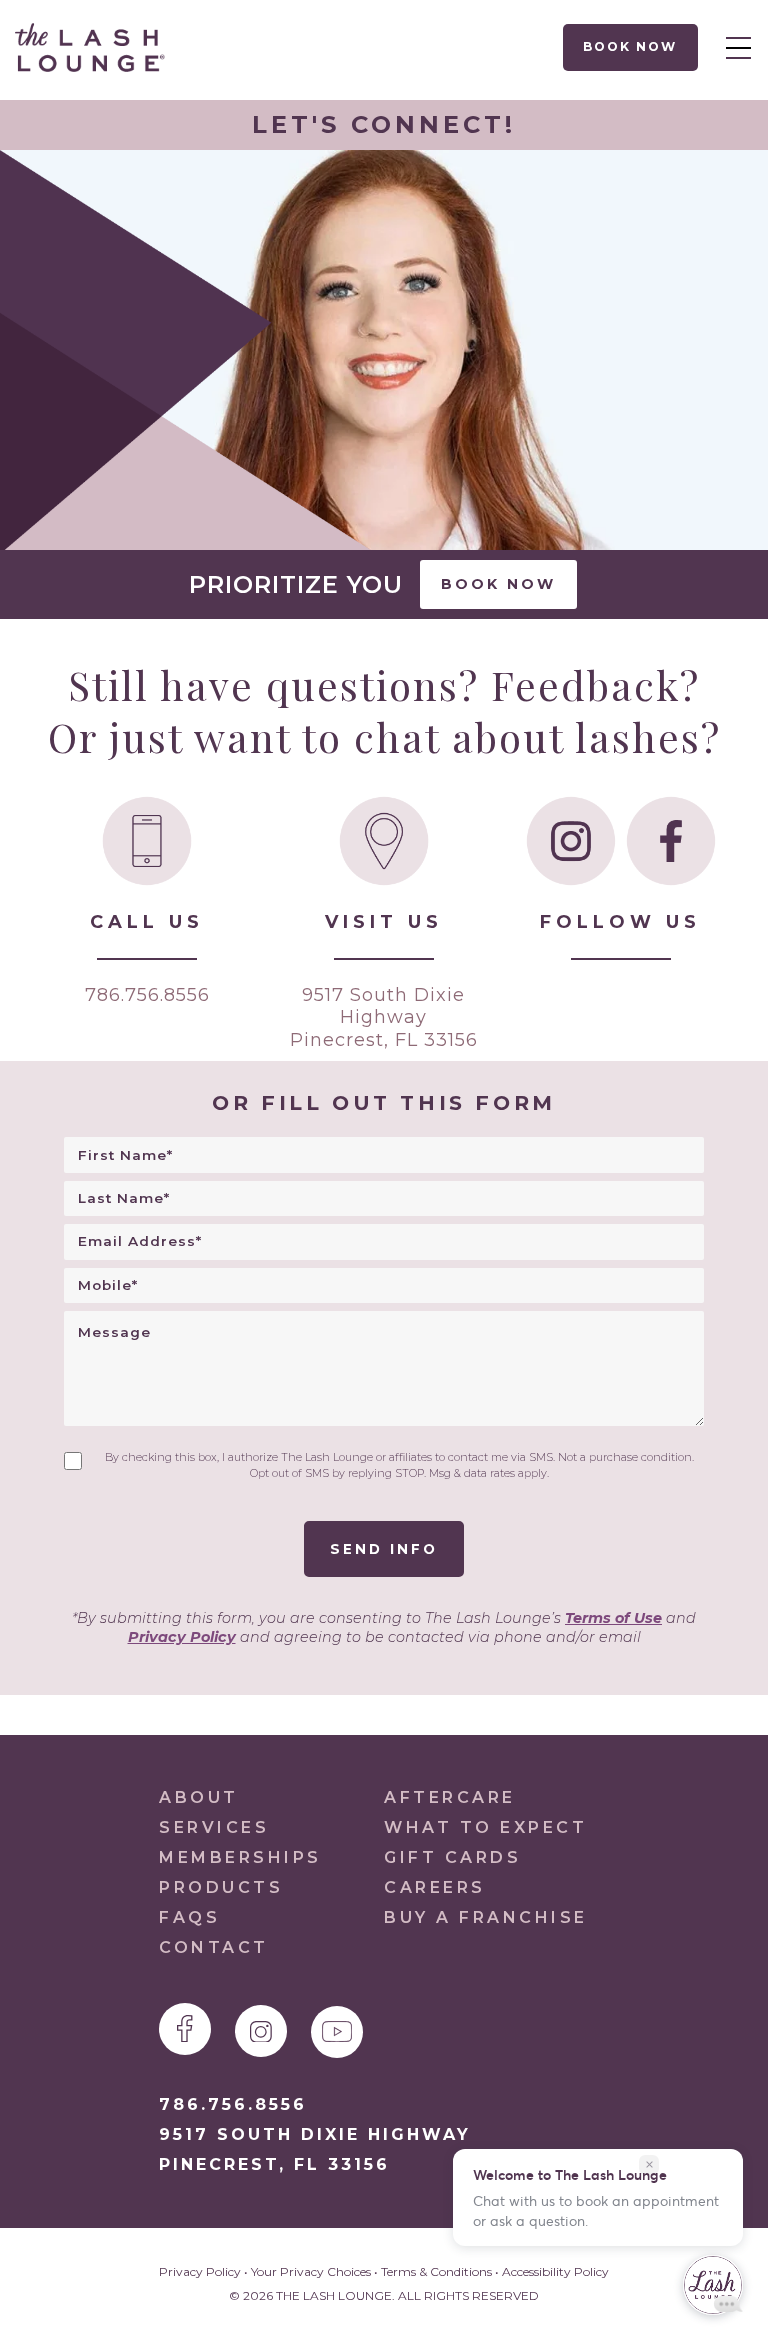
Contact (214, 1947)
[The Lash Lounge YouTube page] (337, 2032)
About (199, 1797)
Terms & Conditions (436, 2271)
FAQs (189, 1917)
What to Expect (485, 1827)
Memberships (240, 1857)
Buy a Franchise (486, 1917)
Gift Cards (452, 1857)
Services (214, 1827)
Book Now (631, 46)
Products (221, 1887)
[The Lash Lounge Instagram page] (261, 2031)
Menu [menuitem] (733, 47)
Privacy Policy (182, 1637)
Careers (435, 1887)
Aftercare (450, 1797)
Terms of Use (613, 1618)
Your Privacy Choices (311, 2271)
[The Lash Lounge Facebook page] (185, 2029)
